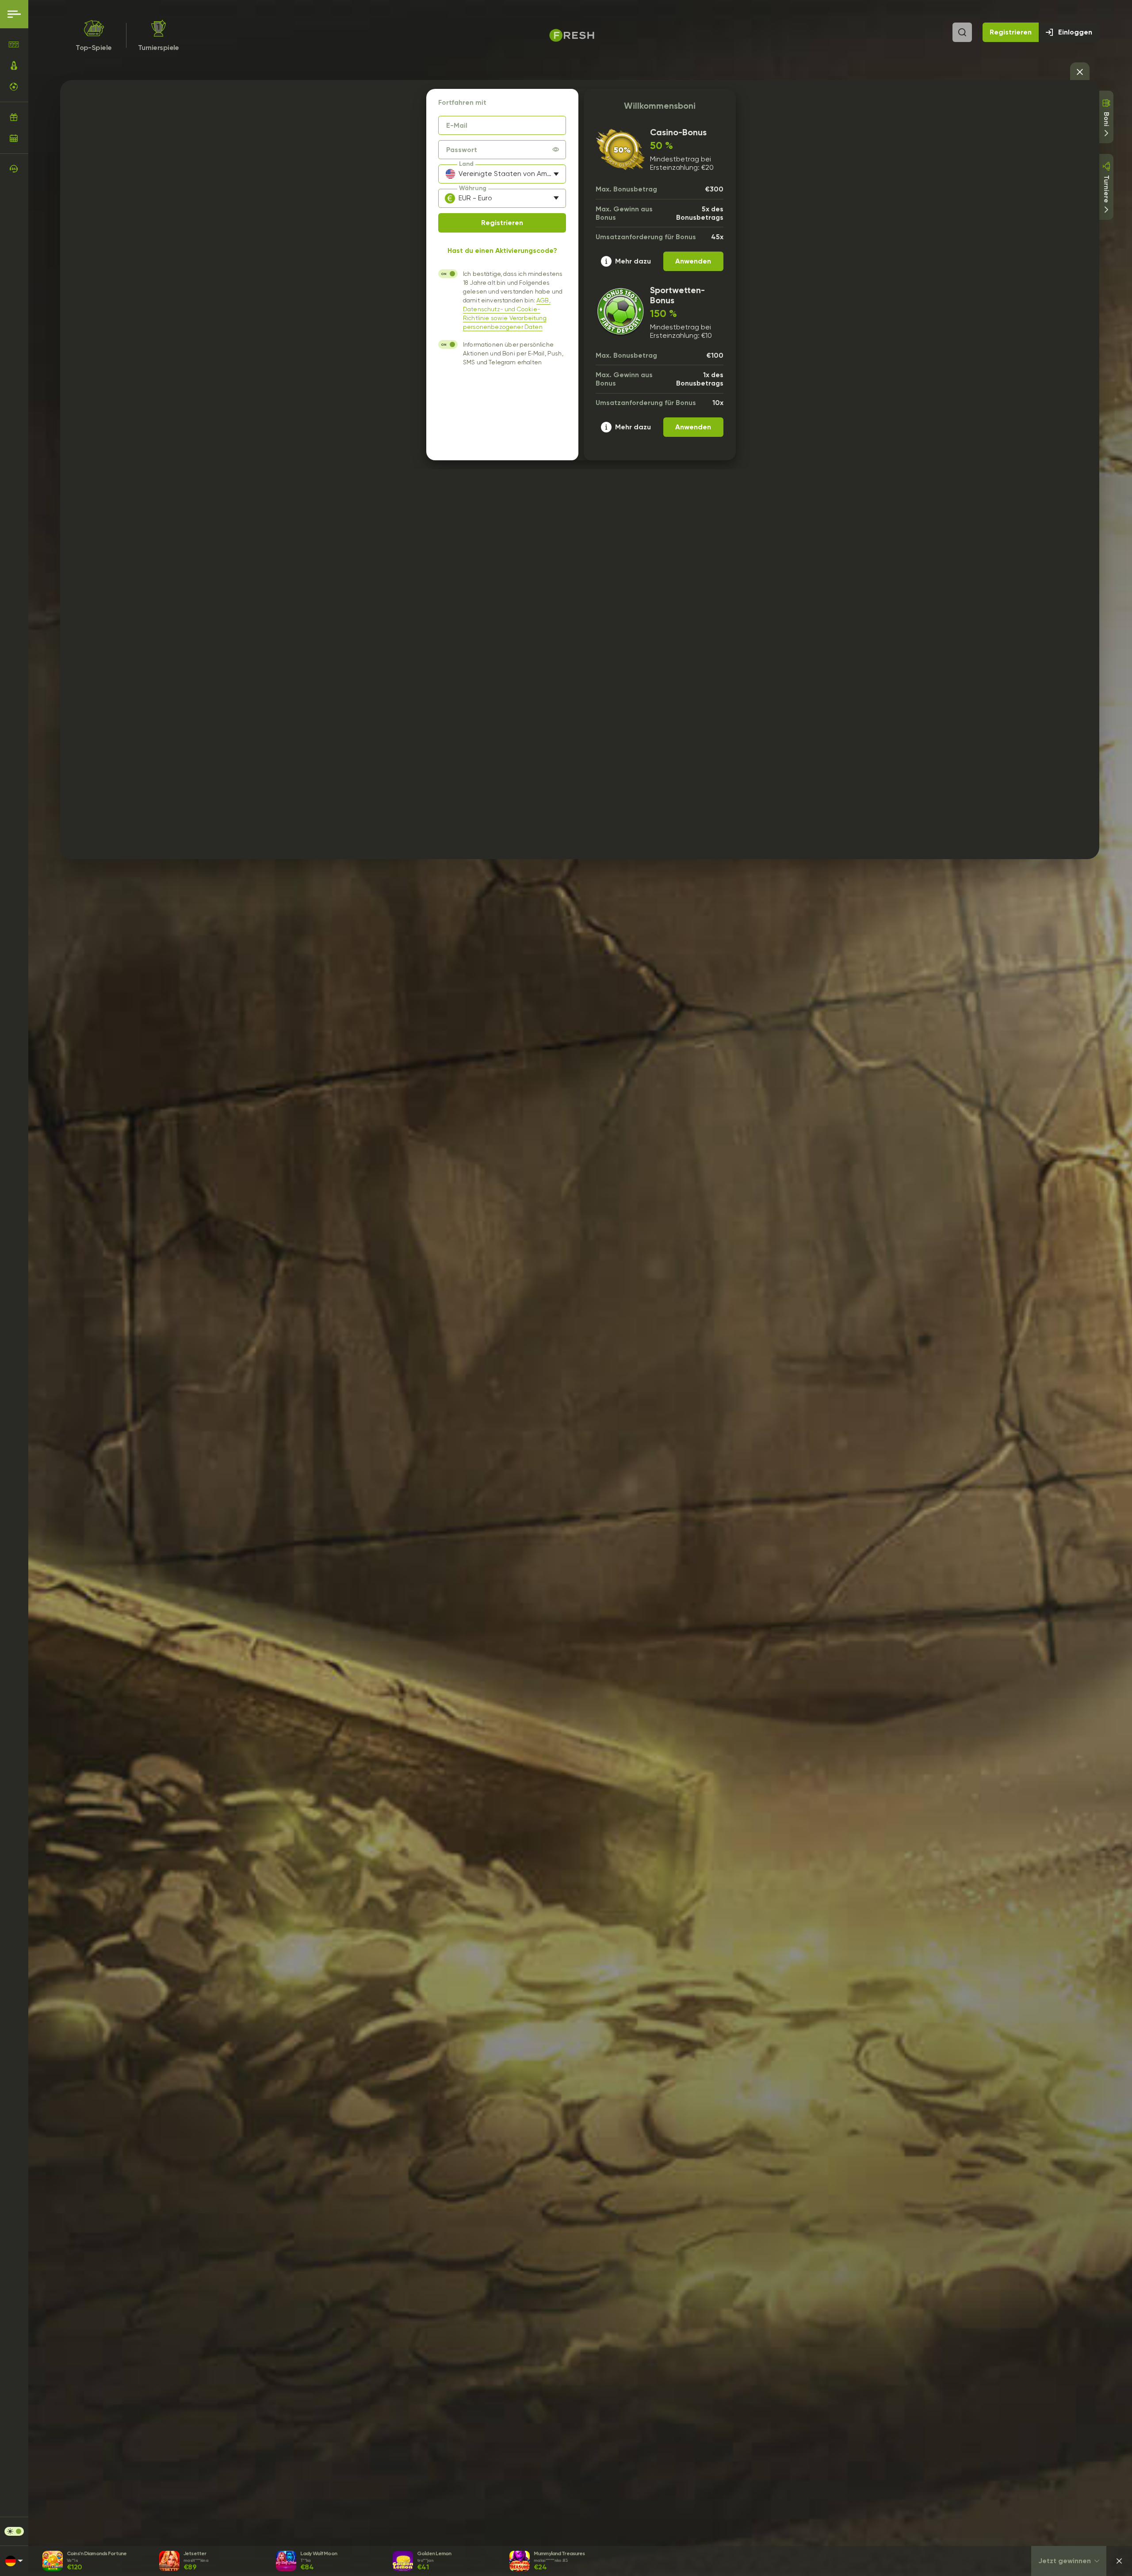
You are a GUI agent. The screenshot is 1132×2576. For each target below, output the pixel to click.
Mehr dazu (633, 261)
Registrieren (1011, 32)
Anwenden (693, 261)
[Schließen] (1119, 2561)
